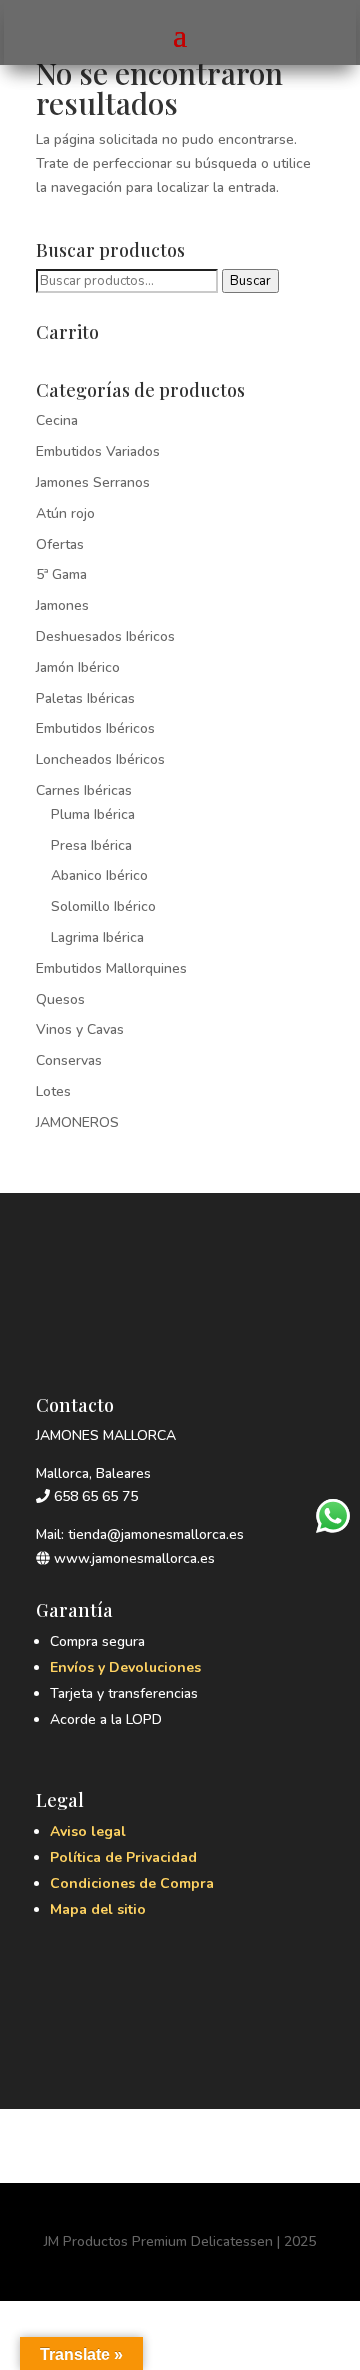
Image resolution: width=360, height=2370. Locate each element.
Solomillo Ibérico (103, 906)
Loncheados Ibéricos (100, 759)
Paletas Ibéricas (85, 698)
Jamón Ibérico (78, 667)
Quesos (60, 999)
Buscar (250, 281)
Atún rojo (65, 513)
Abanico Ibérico (99, 875)
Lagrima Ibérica (97, 937)
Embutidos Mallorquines (111, 968)
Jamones (62, 605)
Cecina (57, 420)
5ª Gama (61, 574)
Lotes (53, 1091)
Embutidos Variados (98, 451)
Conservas (69, 1060)
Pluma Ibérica (93, 814)
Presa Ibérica (91, 845)
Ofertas (60, 544)
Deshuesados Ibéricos (105, 636)
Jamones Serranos (93, 482)
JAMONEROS (77, 1122)
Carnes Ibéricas (84, 790)
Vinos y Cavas (80, 1029)
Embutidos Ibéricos (95, 728)
